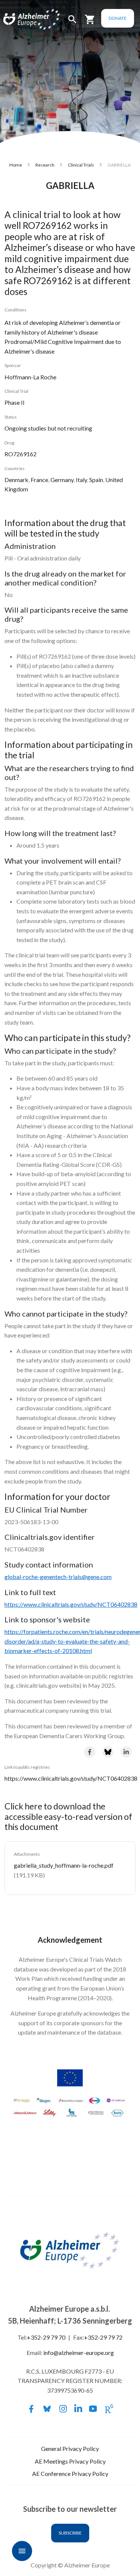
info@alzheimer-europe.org (79, 2353)
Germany (62, 480)
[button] (72, 23)
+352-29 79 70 (46, 2337)
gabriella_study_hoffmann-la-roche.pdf (64, 1865)
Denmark (16, 480)
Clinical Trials (81, 165)
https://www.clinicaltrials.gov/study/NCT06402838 (71, 1778)
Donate (118, 18)
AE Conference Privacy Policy (70, 2474)
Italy (81, 480)
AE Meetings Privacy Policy (70, 2461)
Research (45, 165)
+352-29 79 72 (103, 2337)
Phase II (15, 402)
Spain (96, 480)
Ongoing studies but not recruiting (48, 428)
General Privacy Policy (70, 2448)
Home (16, 165)
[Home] (23, 20)
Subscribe (70, 2533)
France (39, 480)
